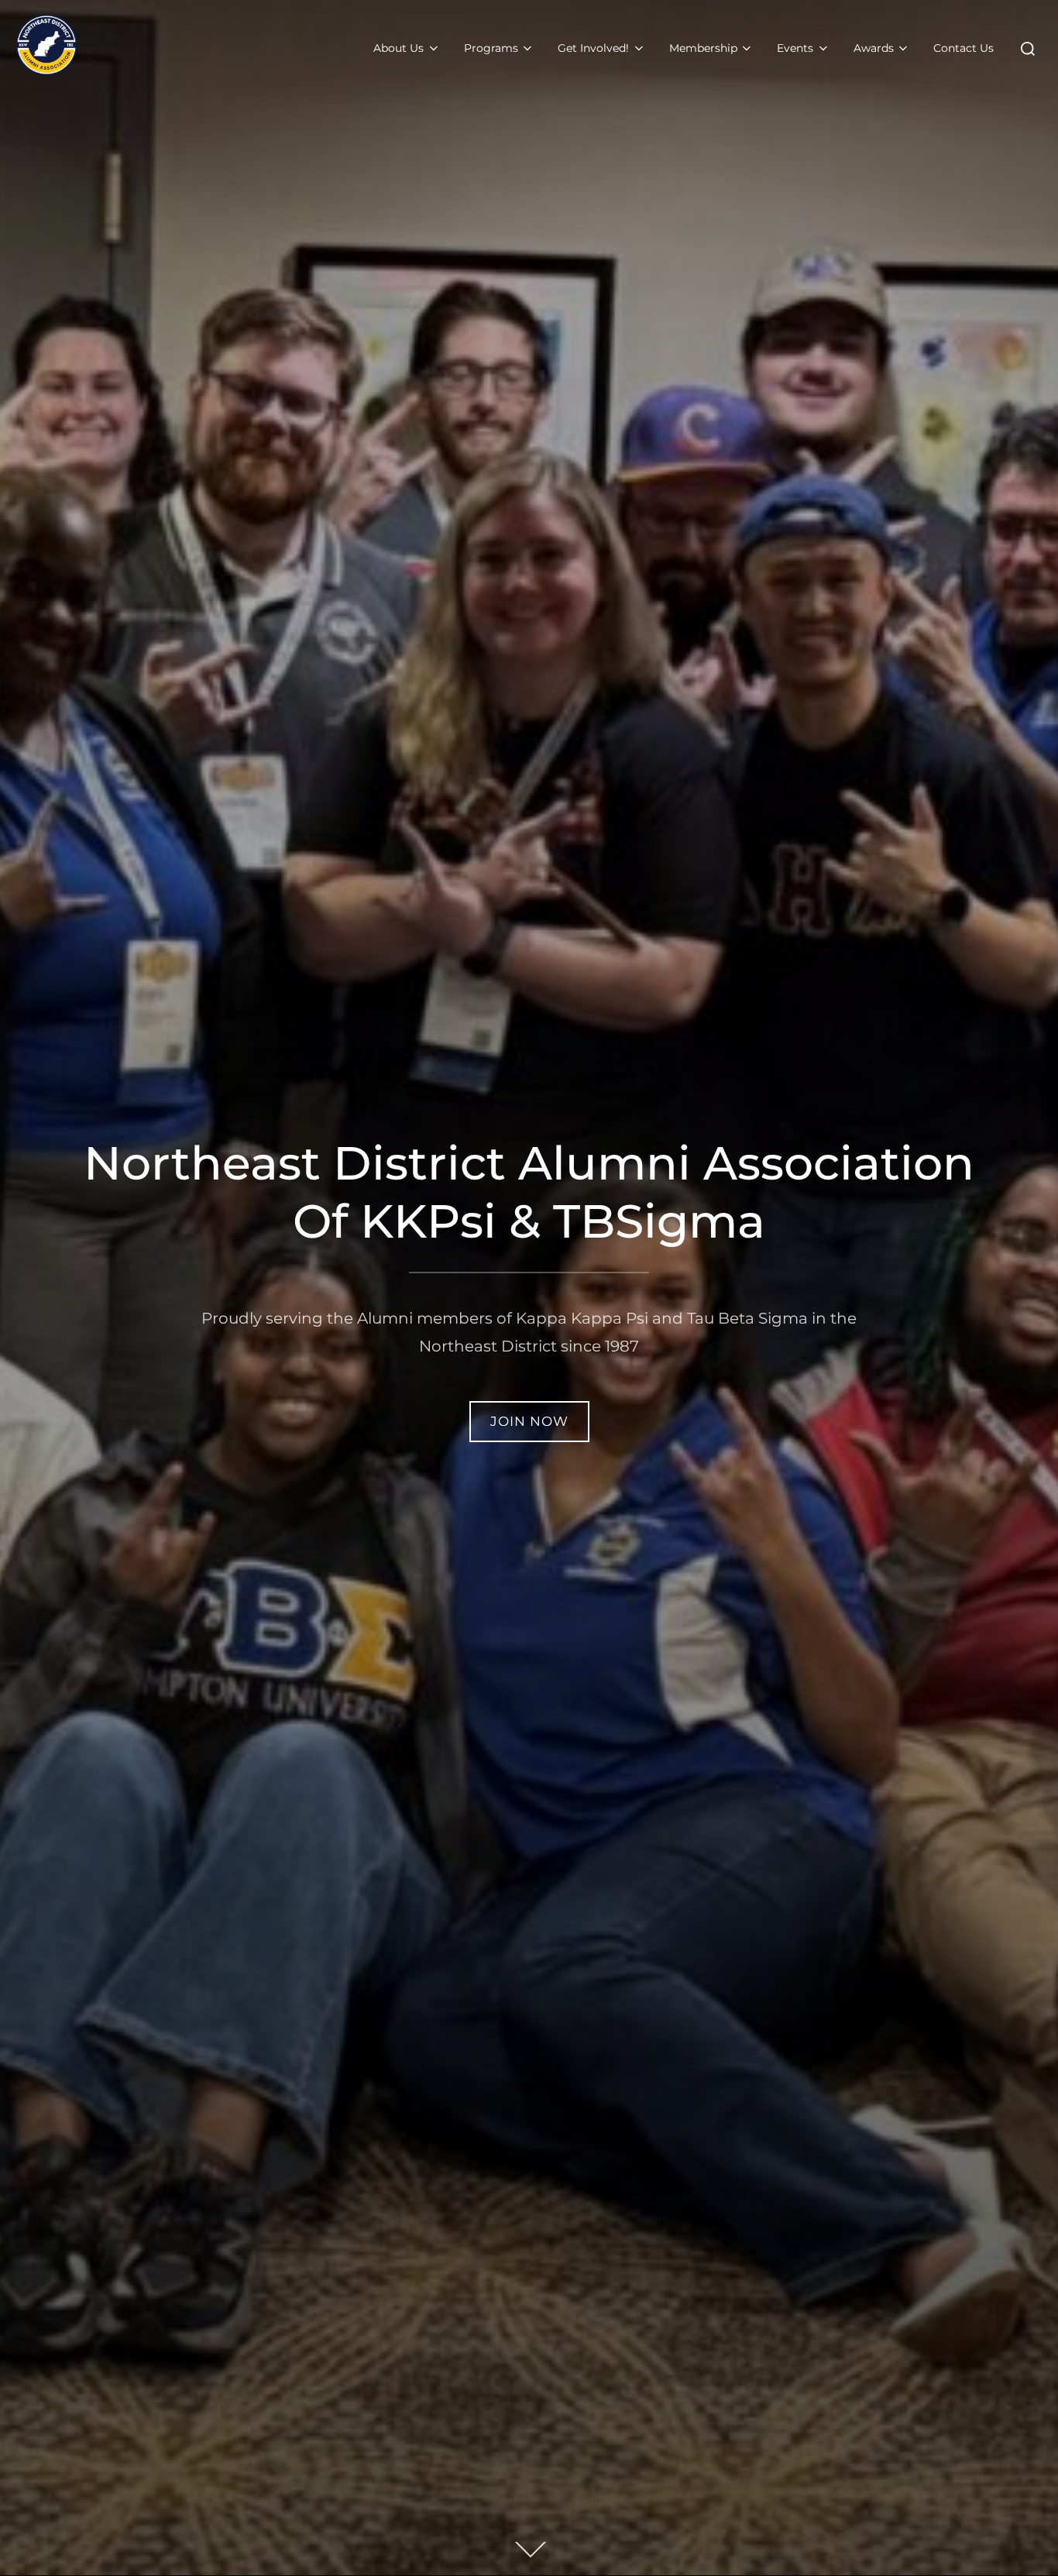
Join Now (529, 1421)
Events (795, 48)
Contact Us (964, 48)
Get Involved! (593, 48)
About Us (398, 48)
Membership (703, 48)
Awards (874, 48)
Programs (491, 48)
